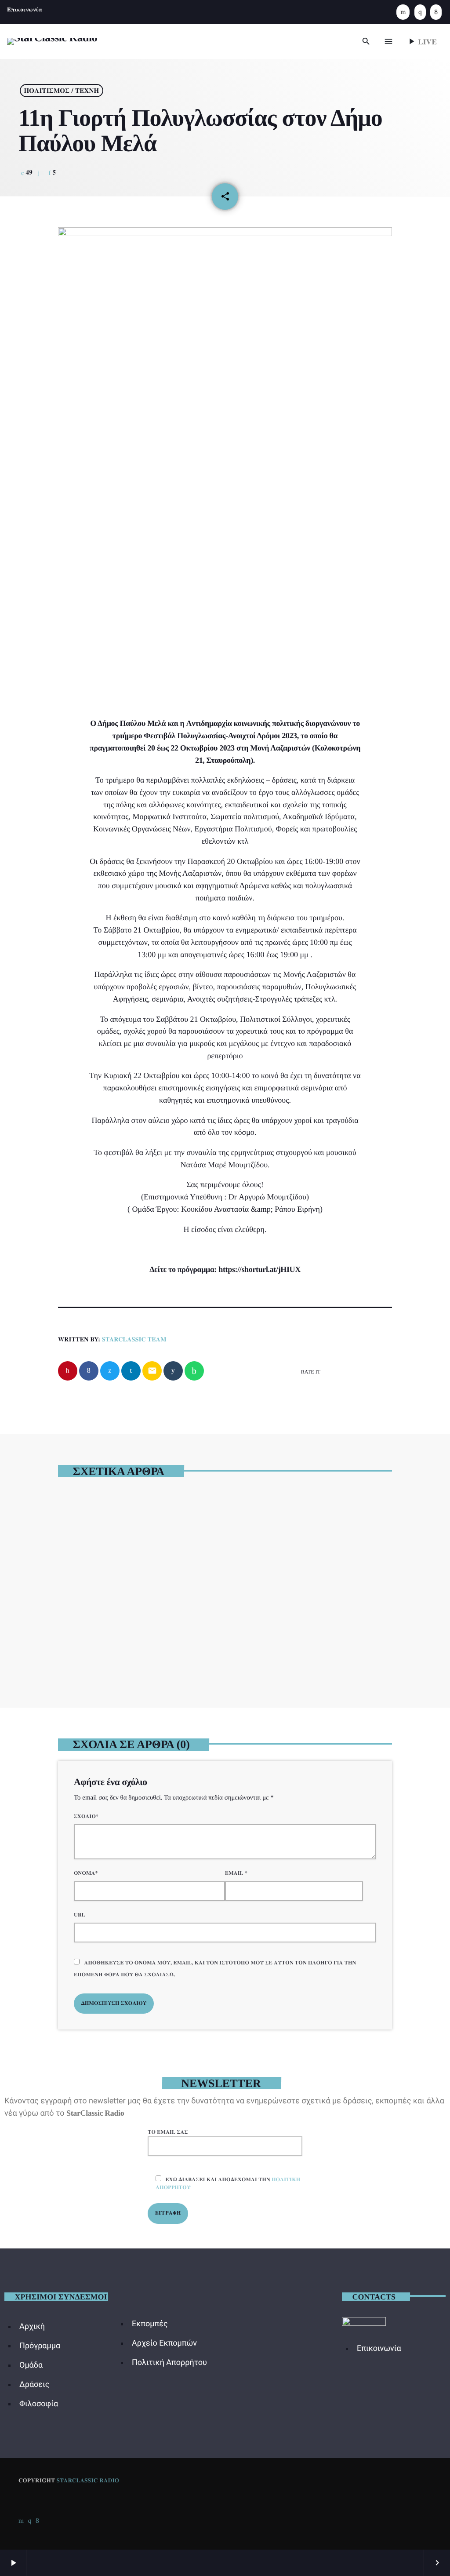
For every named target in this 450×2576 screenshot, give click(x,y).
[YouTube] (403, 12)
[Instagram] (420, 12)
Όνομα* (86, 1873)
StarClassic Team (134, 1339)
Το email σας (168, 2132)
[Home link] (52, 41)
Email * (236, 1873)
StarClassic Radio (88, 2480)
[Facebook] (436, 12)
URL (80, 1915)
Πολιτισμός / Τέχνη (61, 91)
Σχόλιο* (86, 1816)
